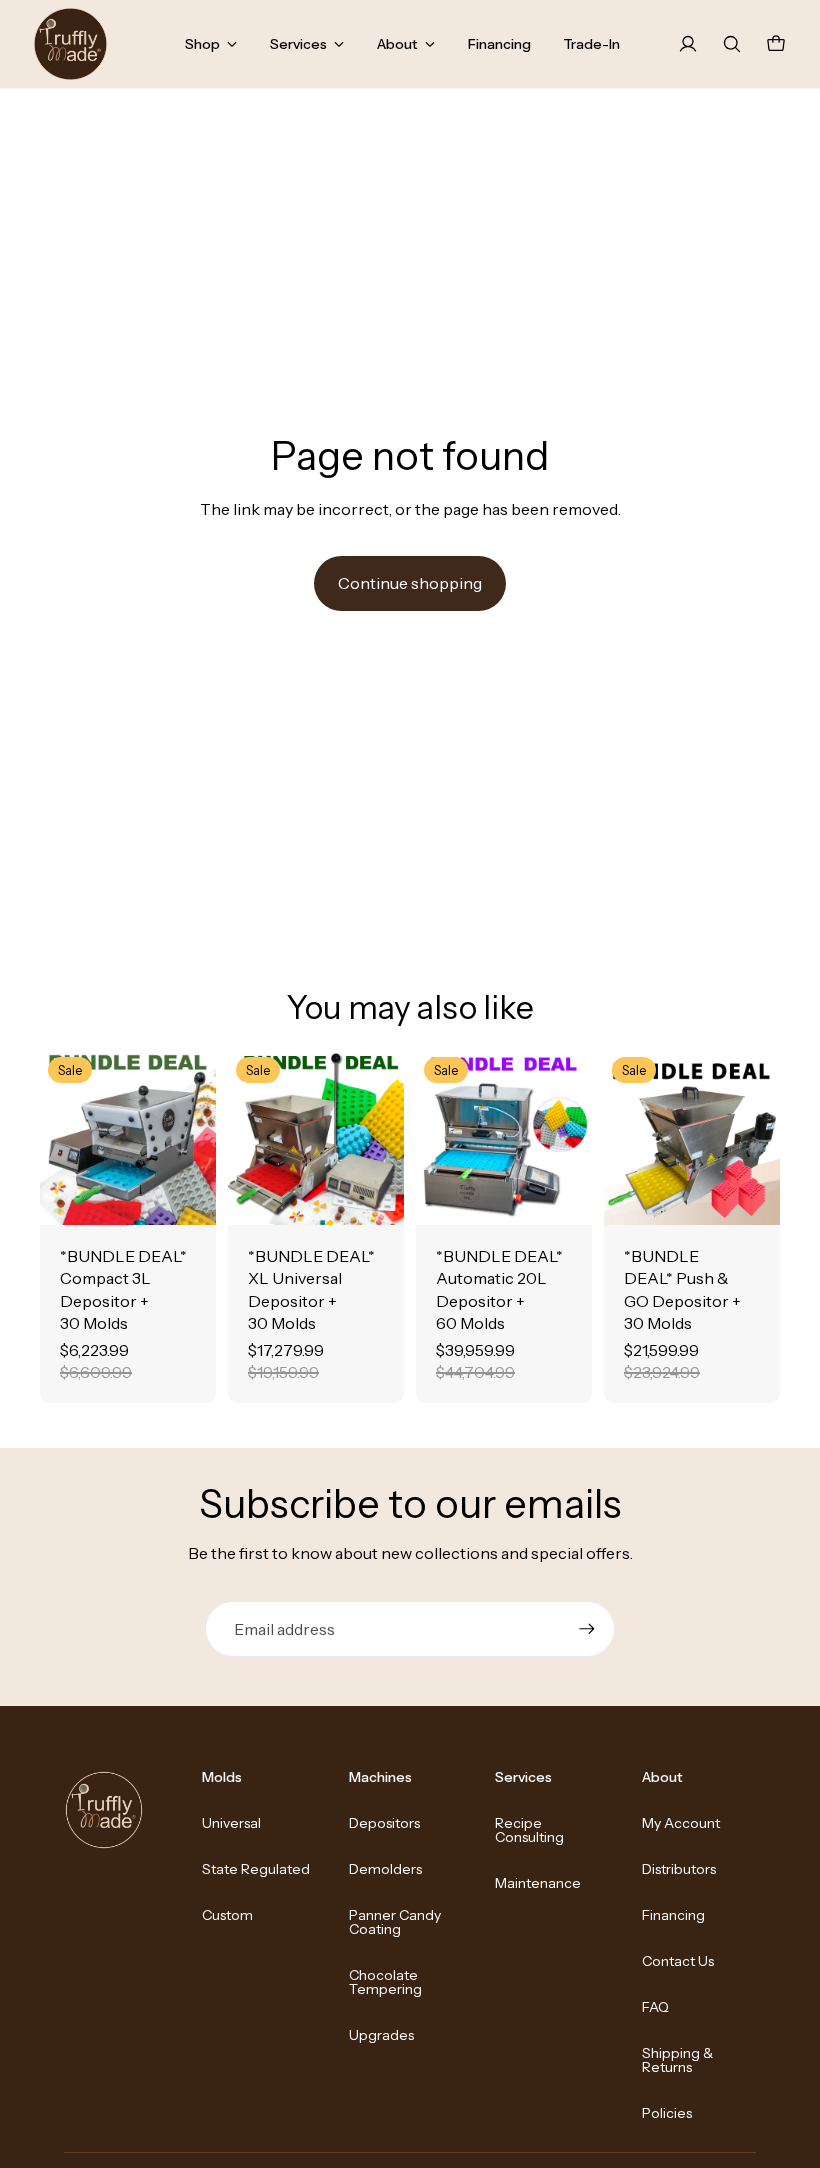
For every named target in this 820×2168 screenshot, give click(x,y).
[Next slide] (200, 1137)
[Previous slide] (55, 1137)
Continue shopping (410, 583)
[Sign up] (587, 1629)
